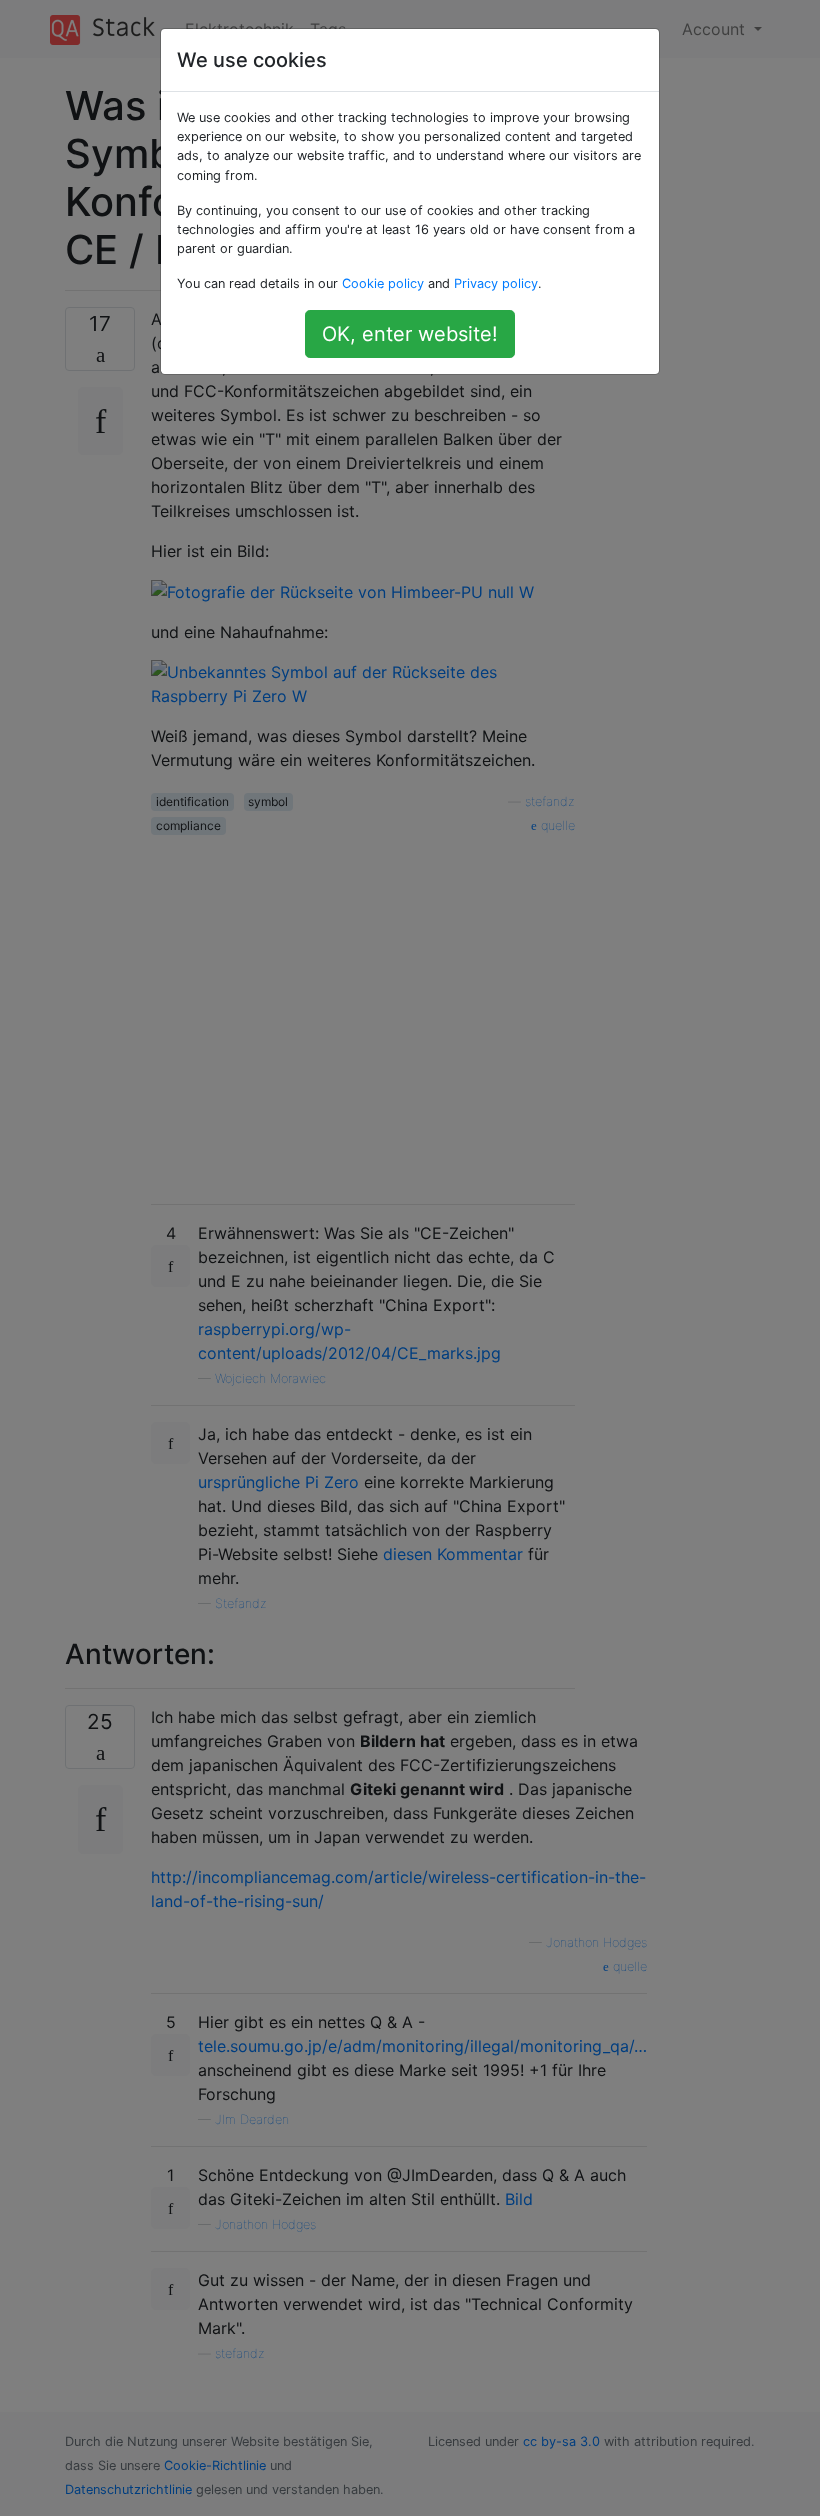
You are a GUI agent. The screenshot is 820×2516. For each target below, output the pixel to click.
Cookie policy (383, 283)
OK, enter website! (410, 334)
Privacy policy (496, 283)
